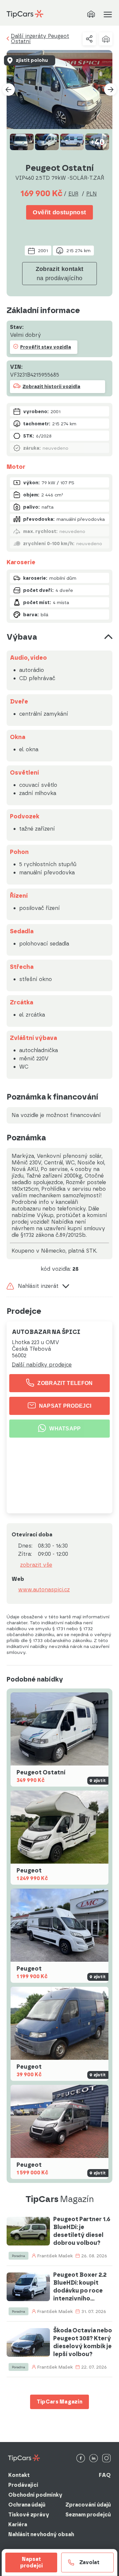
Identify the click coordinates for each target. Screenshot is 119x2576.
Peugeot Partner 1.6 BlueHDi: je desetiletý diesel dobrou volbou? (82, 2231)
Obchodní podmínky (35, 2495)
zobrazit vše (36, 1565)
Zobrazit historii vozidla (51, 387)
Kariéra (18, 2524)
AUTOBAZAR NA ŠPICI (46, 1332)
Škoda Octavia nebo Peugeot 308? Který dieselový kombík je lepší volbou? (83, 2342)
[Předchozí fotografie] (9, 90)
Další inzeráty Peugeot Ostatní (40, 39)
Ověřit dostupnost (59, 212)
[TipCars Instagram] (106, 2459)
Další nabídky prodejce (42, 1365)
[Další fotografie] (110, 90)
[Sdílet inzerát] (89, 39)
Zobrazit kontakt (60, 274)
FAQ (105, 2475)
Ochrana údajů (27, 2505)
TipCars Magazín (60, 2402)
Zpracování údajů (88, 2505)
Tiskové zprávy (29, 2515)
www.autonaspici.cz (44, 1590)
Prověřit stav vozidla (46, 347)
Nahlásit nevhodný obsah (41, 2534)
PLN (92, 194)
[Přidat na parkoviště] (106, 39)
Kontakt (19, 2475)
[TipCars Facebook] (81, 2459)
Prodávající (23, 2485)
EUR (73, 194)
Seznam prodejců (88, 2515)
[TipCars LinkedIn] (94, 2459)
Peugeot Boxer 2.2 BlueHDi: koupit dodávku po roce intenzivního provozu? (80, 2287)
